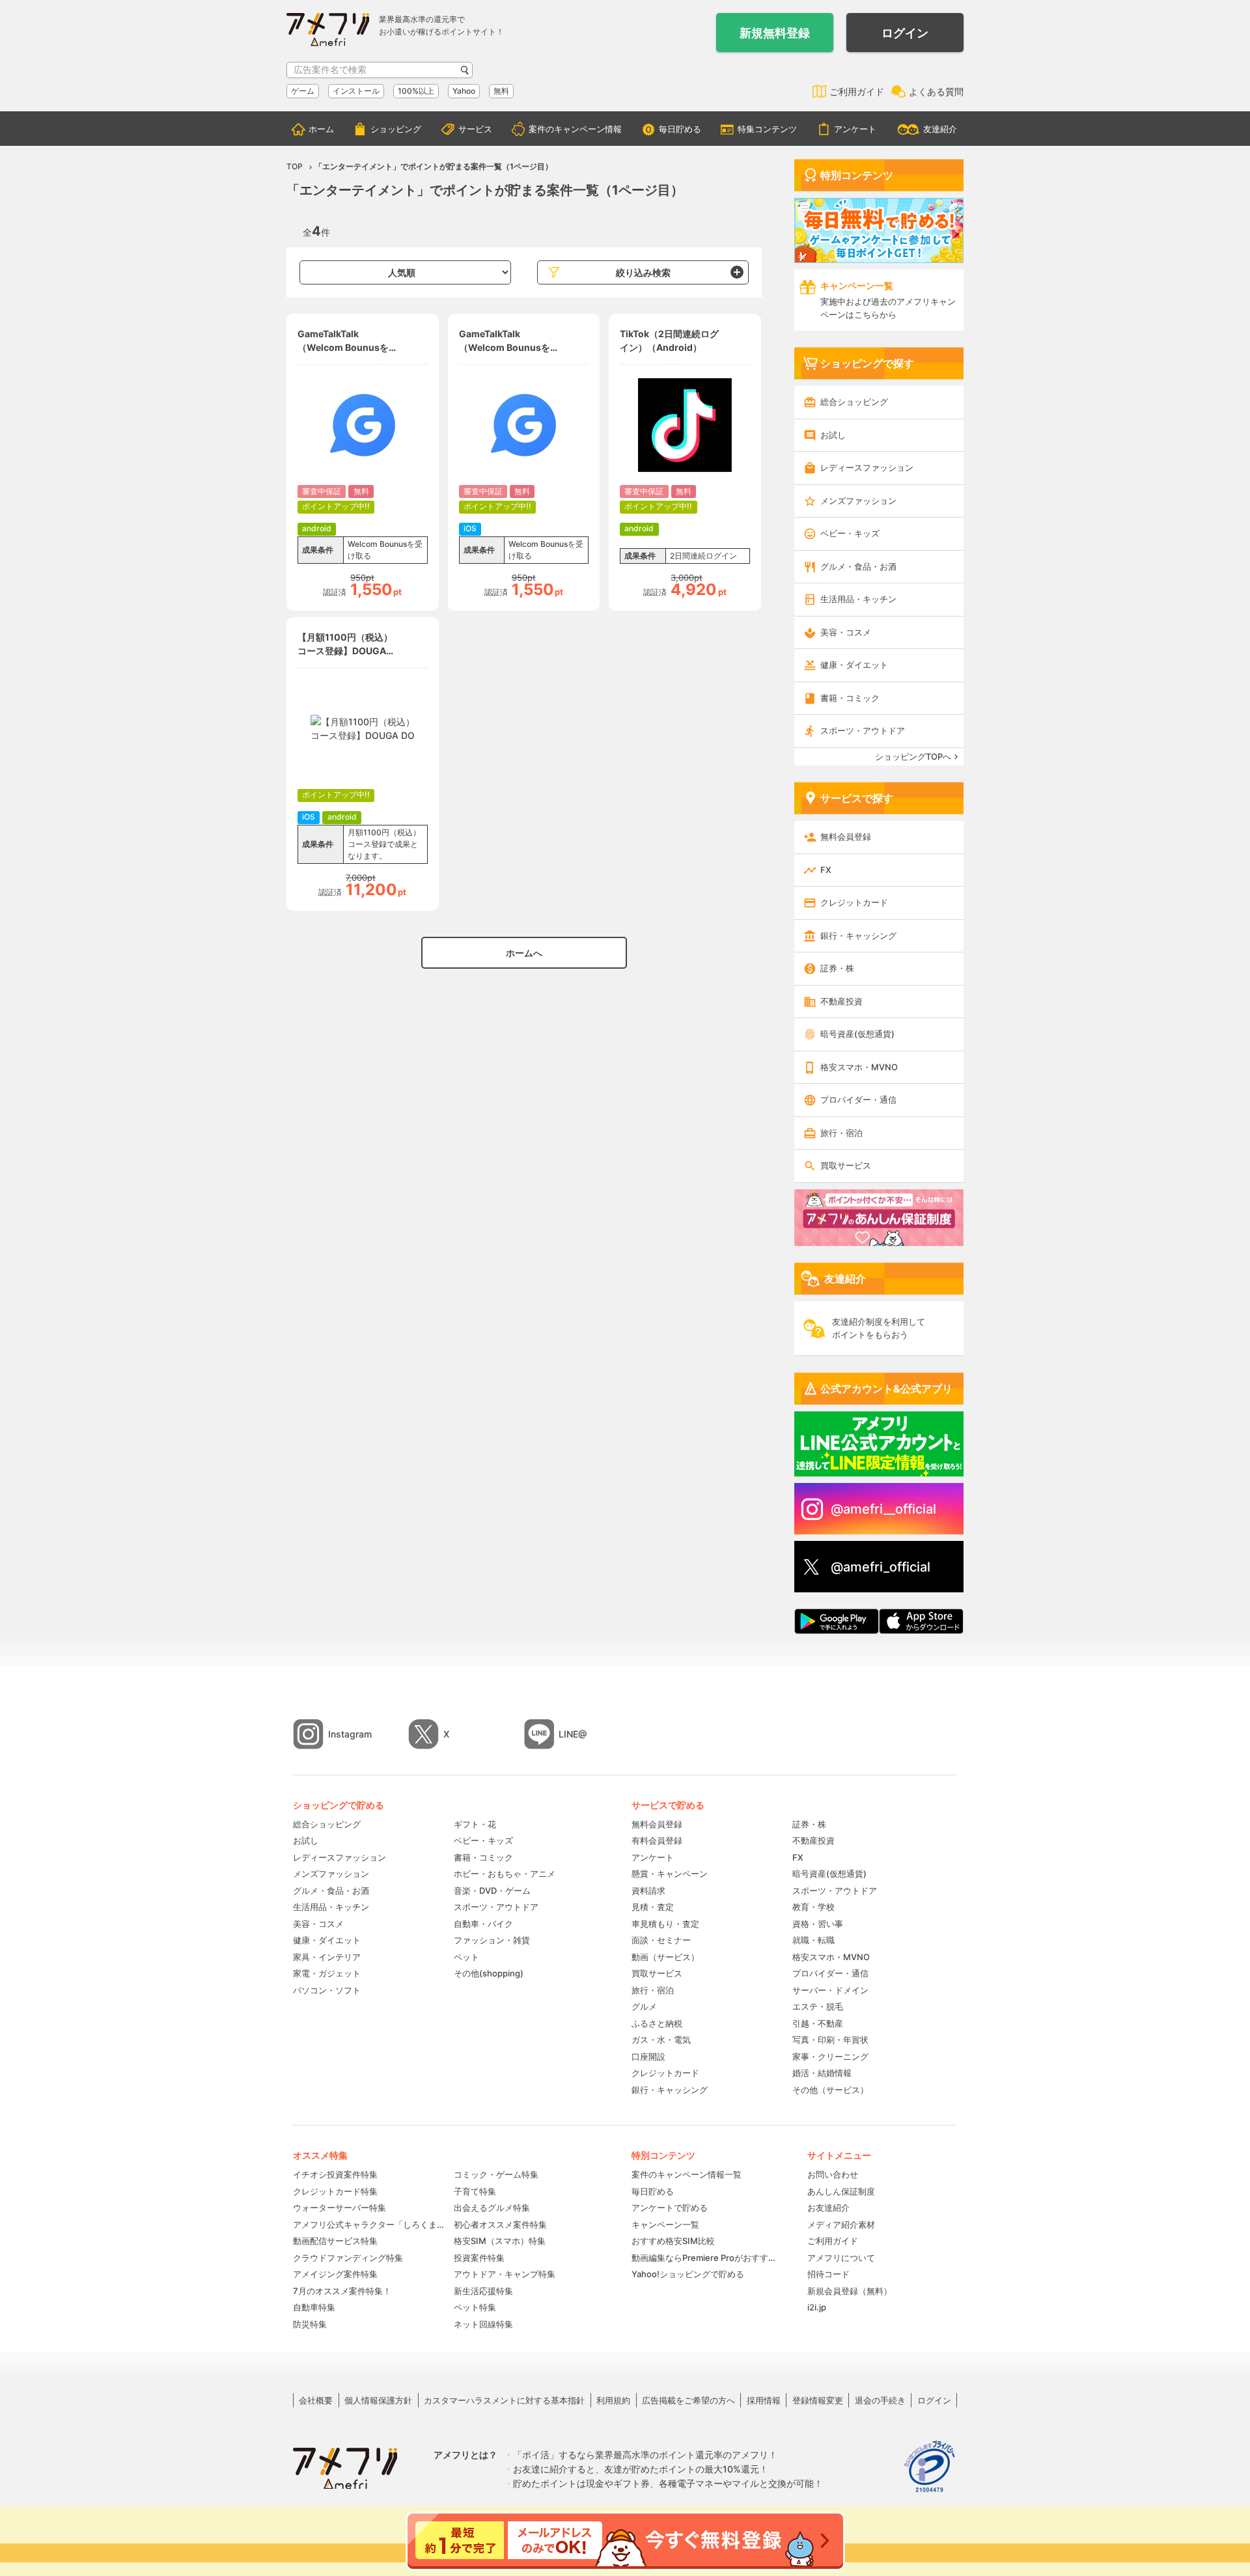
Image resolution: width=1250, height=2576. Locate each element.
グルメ (644, 2006)
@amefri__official (883, 1509)
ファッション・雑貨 (492, 1940)
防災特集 (310, 2324)
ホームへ (524, 953)
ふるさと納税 (657, 2023)
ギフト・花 (475, 1824)
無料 (501, 91)
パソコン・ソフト (327, 1990)
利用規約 (613, 2400)
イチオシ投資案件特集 (335, 2174)
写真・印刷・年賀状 (830, 2040)
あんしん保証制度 (841, 2191)
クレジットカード (854, 902)
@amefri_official (881, 1567)
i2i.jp (817, 2307)
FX (826, 870)
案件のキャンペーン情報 (575, 129)
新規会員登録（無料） (850, 2291)
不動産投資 (841, 1001)
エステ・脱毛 (818, 2006)
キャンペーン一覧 (665, 2224)
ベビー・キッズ (850, 533)
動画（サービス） (665, 1957)
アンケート (855, 129)
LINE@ (573, 1734)
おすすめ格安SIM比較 (673, 2241)
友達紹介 (940, 129)
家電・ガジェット (327, 1973)
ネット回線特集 (483, 2324)
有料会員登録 (657, 1840)
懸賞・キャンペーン (670, 1874)
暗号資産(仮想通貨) (857, 1034)
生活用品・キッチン (858, 599)
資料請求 (648, 1890)
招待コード (828, 2274)
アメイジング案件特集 (335, 2274)
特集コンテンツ (767, 129)
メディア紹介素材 (841, 2224)
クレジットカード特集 (335, 2191)
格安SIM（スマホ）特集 (500, 2241)
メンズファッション (858, 501)
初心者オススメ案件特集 (500, 2224)
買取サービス (846, 1165)
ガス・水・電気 (661, 2040)
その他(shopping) (489, 1973)
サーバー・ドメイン (830, 1990)
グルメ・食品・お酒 (858, 566)
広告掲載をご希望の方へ (688, 2400)
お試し (833, 435)
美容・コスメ (846, 632)
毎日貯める (680, 129)
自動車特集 (314, 2307)
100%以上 (416, 91)
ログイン (905, 33)
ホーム (321, 129)
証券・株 (837, 968)
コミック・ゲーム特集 (496, 2174)
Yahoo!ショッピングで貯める (688, 2274)
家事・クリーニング (830, 2057)
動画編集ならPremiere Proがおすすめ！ (706, 2258)
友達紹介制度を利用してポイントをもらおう (879, 1328)
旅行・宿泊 (841, 1133)
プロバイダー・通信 (858, 1100)
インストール (356, 91)
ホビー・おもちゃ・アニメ (505, 1874)
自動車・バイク (483, 1924)
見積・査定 (653, 1907)
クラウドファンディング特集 (348, 2258)
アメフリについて (841, 2258)
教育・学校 (813, 1907)
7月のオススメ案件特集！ (342, 2291)
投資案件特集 (479, 2258)
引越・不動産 (818, 2023)
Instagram (350, 1734)
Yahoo (464, 91)
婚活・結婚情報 (822, 2073)
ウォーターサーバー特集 (340, 2208)
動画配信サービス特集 (335, 2241)
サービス (475, 129)
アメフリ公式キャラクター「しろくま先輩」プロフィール (369, 2224)
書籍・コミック (850, 698)
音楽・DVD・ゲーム (492, 1890)
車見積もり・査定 (665, 1924)
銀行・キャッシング (858, 935)
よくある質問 (936, 91)
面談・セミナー (661, 1940)
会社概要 (316, 2400)
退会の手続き (880, 2400)
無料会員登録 (846, 837)
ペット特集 (475, 2307)
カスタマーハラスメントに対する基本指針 (504, 2400)
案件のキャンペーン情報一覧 (687, 2174)
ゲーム (303, 91)
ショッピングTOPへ (913, 756)
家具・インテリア (327, 1957)
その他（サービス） (830, 2090)
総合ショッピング (854, 402)
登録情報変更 (818, 2400)
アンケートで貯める (670, 2208)
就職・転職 (813, 1940)
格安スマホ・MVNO (859, 1067)
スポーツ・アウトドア (863, 730)
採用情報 (764, 2400)
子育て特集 (475, 2191)
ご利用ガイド (857, 91)
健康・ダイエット (854, 665)
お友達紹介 (828, 2208)
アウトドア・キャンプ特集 (505, 2274)
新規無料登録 (775, 33)
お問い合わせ (833, 2174)
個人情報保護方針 (378, 2400)
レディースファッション (867, 467)
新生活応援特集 (483, 2291)
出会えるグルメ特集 (492, 2208)
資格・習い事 (818, 1924)
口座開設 (648, 2057)
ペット (466, 1957)
